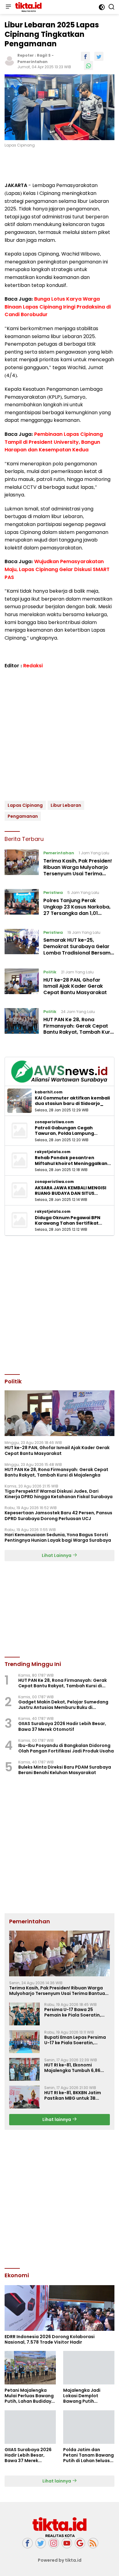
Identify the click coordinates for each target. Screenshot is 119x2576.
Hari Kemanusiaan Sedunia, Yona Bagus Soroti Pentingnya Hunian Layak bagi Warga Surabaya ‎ (58, 1537)
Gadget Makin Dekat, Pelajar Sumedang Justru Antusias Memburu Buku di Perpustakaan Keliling (63, 1705)
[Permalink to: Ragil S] (9, 60)
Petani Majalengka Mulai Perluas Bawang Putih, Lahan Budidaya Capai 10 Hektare (29, 2396)
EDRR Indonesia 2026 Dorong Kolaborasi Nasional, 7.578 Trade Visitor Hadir (50, 2339)
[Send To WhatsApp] (88, 65)
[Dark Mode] (102, 7)
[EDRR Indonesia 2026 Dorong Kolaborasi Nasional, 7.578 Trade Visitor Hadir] (60, 2308)
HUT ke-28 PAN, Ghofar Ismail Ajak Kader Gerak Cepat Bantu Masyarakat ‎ (76, 986)
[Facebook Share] (85, 56)
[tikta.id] (28, 7)
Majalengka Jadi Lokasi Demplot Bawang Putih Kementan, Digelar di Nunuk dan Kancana (87, 2396)
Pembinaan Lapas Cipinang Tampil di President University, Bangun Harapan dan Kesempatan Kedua (54, 442)
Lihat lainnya (57, 2119)
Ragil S (44, 55)
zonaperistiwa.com (54, 1122)
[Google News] (80, 2543)
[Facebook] (27, 2543)
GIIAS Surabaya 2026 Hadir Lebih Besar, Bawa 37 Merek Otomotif (62, 1726)
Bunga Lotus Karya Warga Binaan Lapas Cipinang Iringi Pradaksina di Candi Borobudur (58, 307)
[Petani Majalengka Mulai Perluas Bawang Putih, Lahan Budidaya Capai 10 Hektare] (30, 2368)
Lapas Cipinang (25, 805)
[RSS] (93, 2543)
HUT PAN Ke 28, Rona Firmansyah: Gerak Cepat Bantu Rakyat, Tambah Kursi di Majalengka (79, 1029)
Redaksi (33, 666)
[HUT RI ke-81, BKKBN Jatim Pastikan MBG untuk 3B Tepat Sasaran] (24, 2097)
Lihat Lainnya (57, 1555)
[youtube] (67, 2543)
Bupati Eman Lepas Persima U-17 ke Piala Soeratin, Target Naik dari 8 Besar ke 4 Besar (76, 2040)
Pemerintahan (32, 62)
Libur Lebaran (66, 805)
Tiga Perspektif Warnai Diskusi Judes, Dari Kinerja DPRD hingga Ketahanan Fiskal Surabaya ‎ (59, 1494)
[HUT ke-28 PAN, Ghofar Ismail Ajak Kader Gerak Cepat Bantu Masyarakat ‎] (22, 984)
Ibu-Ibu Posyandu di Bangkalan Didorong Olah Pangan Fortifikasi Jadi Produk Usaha (66, 1748)
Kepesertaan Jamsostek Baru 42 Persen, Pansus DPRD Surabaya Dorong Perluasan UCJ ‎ (58, 1516)
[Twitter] (41, 2543)
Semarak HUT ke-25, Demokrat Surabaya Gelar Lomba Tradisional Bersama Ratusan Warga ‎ (79, 949)
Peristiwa (53, 893)
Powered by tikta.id (60, 2560)
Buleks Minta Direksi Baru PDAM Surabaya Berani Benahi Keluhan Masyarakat (65, 1770)
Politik (50, 972)
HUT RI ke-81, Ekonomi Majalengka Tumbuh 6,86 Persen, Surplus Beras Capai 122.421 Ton (76, 2068)
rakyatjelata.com (53, 1152)
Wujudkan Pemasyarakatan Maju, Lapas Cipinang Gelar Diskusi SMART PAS (57, 569)
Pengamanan (23, 816)
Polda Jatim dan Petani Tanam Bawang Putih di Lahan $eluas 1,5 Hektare (88, 2455)
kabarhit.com (49, 1092)
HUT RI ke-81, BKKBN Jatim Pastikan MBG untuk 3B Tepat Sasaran (73, 2095)
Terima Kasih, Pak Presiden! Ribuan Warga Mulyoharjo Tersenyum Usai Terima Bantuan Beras (78, 870)
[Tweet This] (99, 56)
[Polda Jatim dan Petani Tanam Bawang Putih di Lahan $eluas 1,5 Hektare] (89, 2427)
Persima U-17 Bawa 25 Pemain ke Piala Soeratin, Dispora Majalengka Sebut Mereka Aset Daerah (74, 2012)
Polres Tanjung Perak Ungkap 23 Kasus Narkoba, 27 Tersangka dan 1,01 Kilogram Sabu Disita (77, 910)
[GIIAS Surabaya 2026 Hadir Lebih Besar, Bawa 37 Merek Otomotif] (30, 2427)
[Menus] (8, 7)
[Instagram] (54, 2543)
